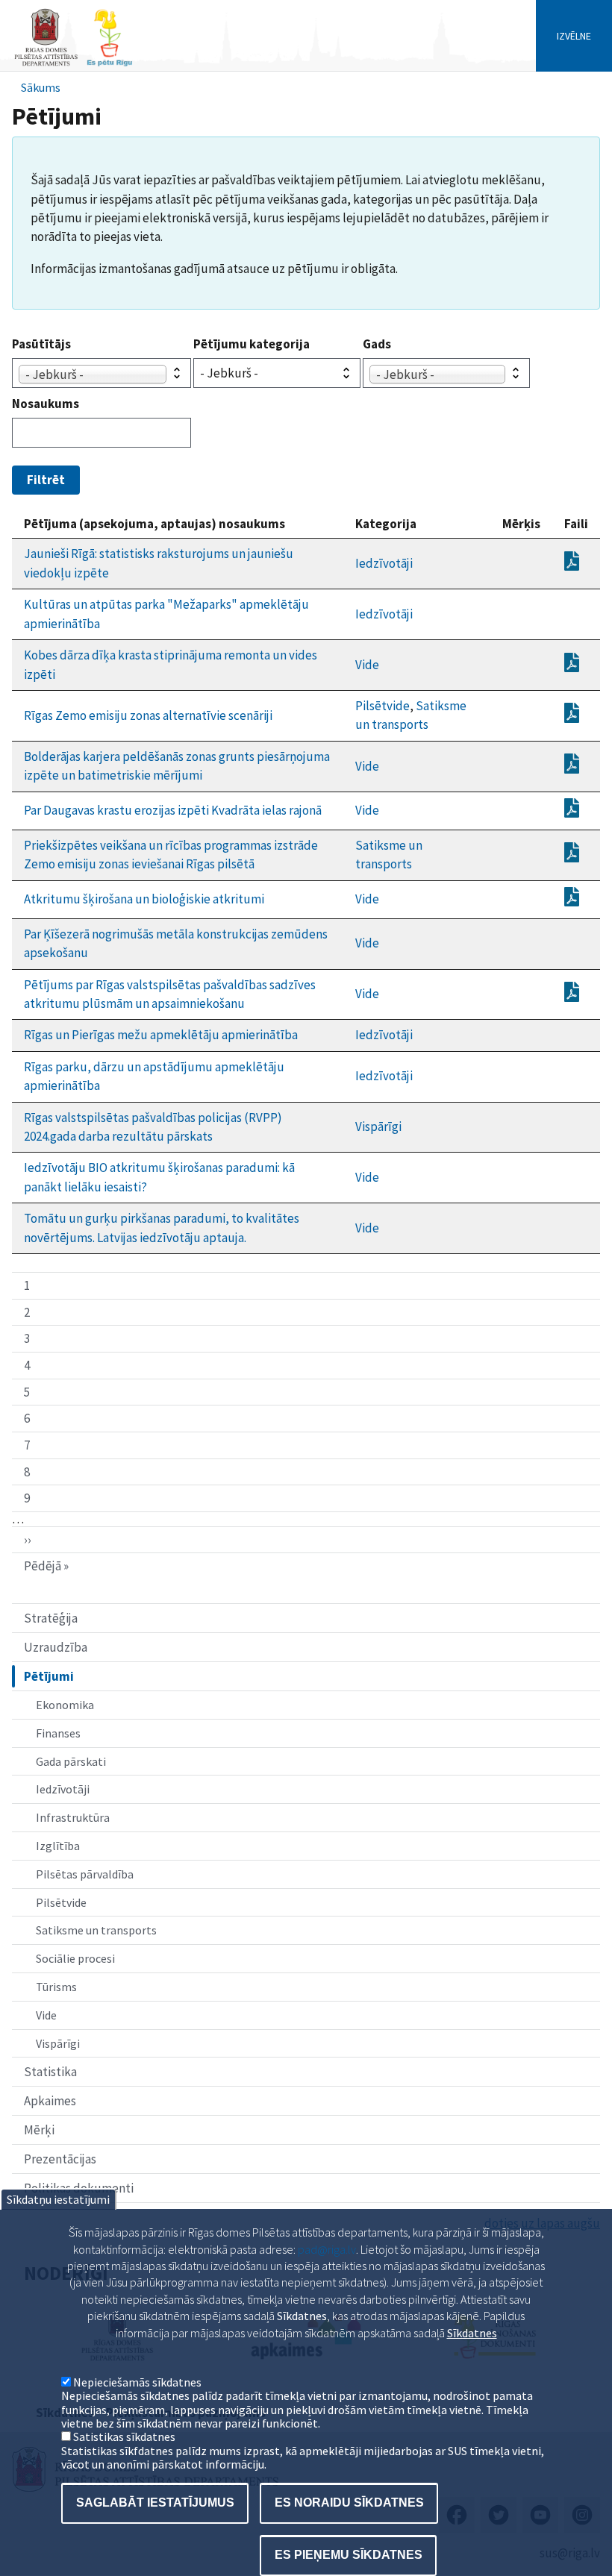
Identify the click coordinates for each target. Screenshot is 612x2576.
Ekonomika (65, 1705)
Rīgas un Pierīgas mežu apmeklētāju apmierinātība (161, 1035)
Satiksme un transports (96, 1930)
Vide (46, 2015)
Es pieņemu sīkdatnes (349, 2555)
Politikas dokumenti (79, 2188)
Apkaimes (50, 2101)
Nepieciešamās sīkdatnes (137, 2382)
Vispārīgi (58, 2043)
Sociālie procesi (75, 1958)
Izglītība (58, 1846)
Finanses (58, 1733)
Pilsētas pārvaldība (85, 1874)
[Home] (73, 65)
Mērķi (39, 2130)
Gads (377, 344)
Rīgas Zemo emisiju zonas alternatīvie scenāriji (148, 715)
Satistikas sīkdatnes (124, 2436)
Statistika (50, 2072)
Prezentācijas (60, 2159)
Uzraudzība (56, 1647)
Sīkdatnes (472, 2333)
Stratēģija (51, 1618)
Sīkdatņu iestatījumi (58, 2199)
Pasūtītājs (41, 344)
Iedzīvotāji (63, 1789)
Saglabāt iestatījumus (155, 2503)
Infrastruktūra (73, 1817)
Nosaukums (46, 404)
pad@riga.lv (327, 2249)
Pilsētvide (61, 1902)
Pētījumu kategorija (252, 344)
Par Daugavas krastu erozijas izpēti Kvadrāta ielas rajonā (173, 810)
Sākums (41, 87)
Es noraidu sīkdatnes (349, 2503)
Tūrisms (56, 1987)
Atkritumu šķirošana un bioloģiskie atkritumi (144, 899)
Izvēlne (574, 36)
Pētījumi (49, 1676)
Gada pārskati (71, 1761)
